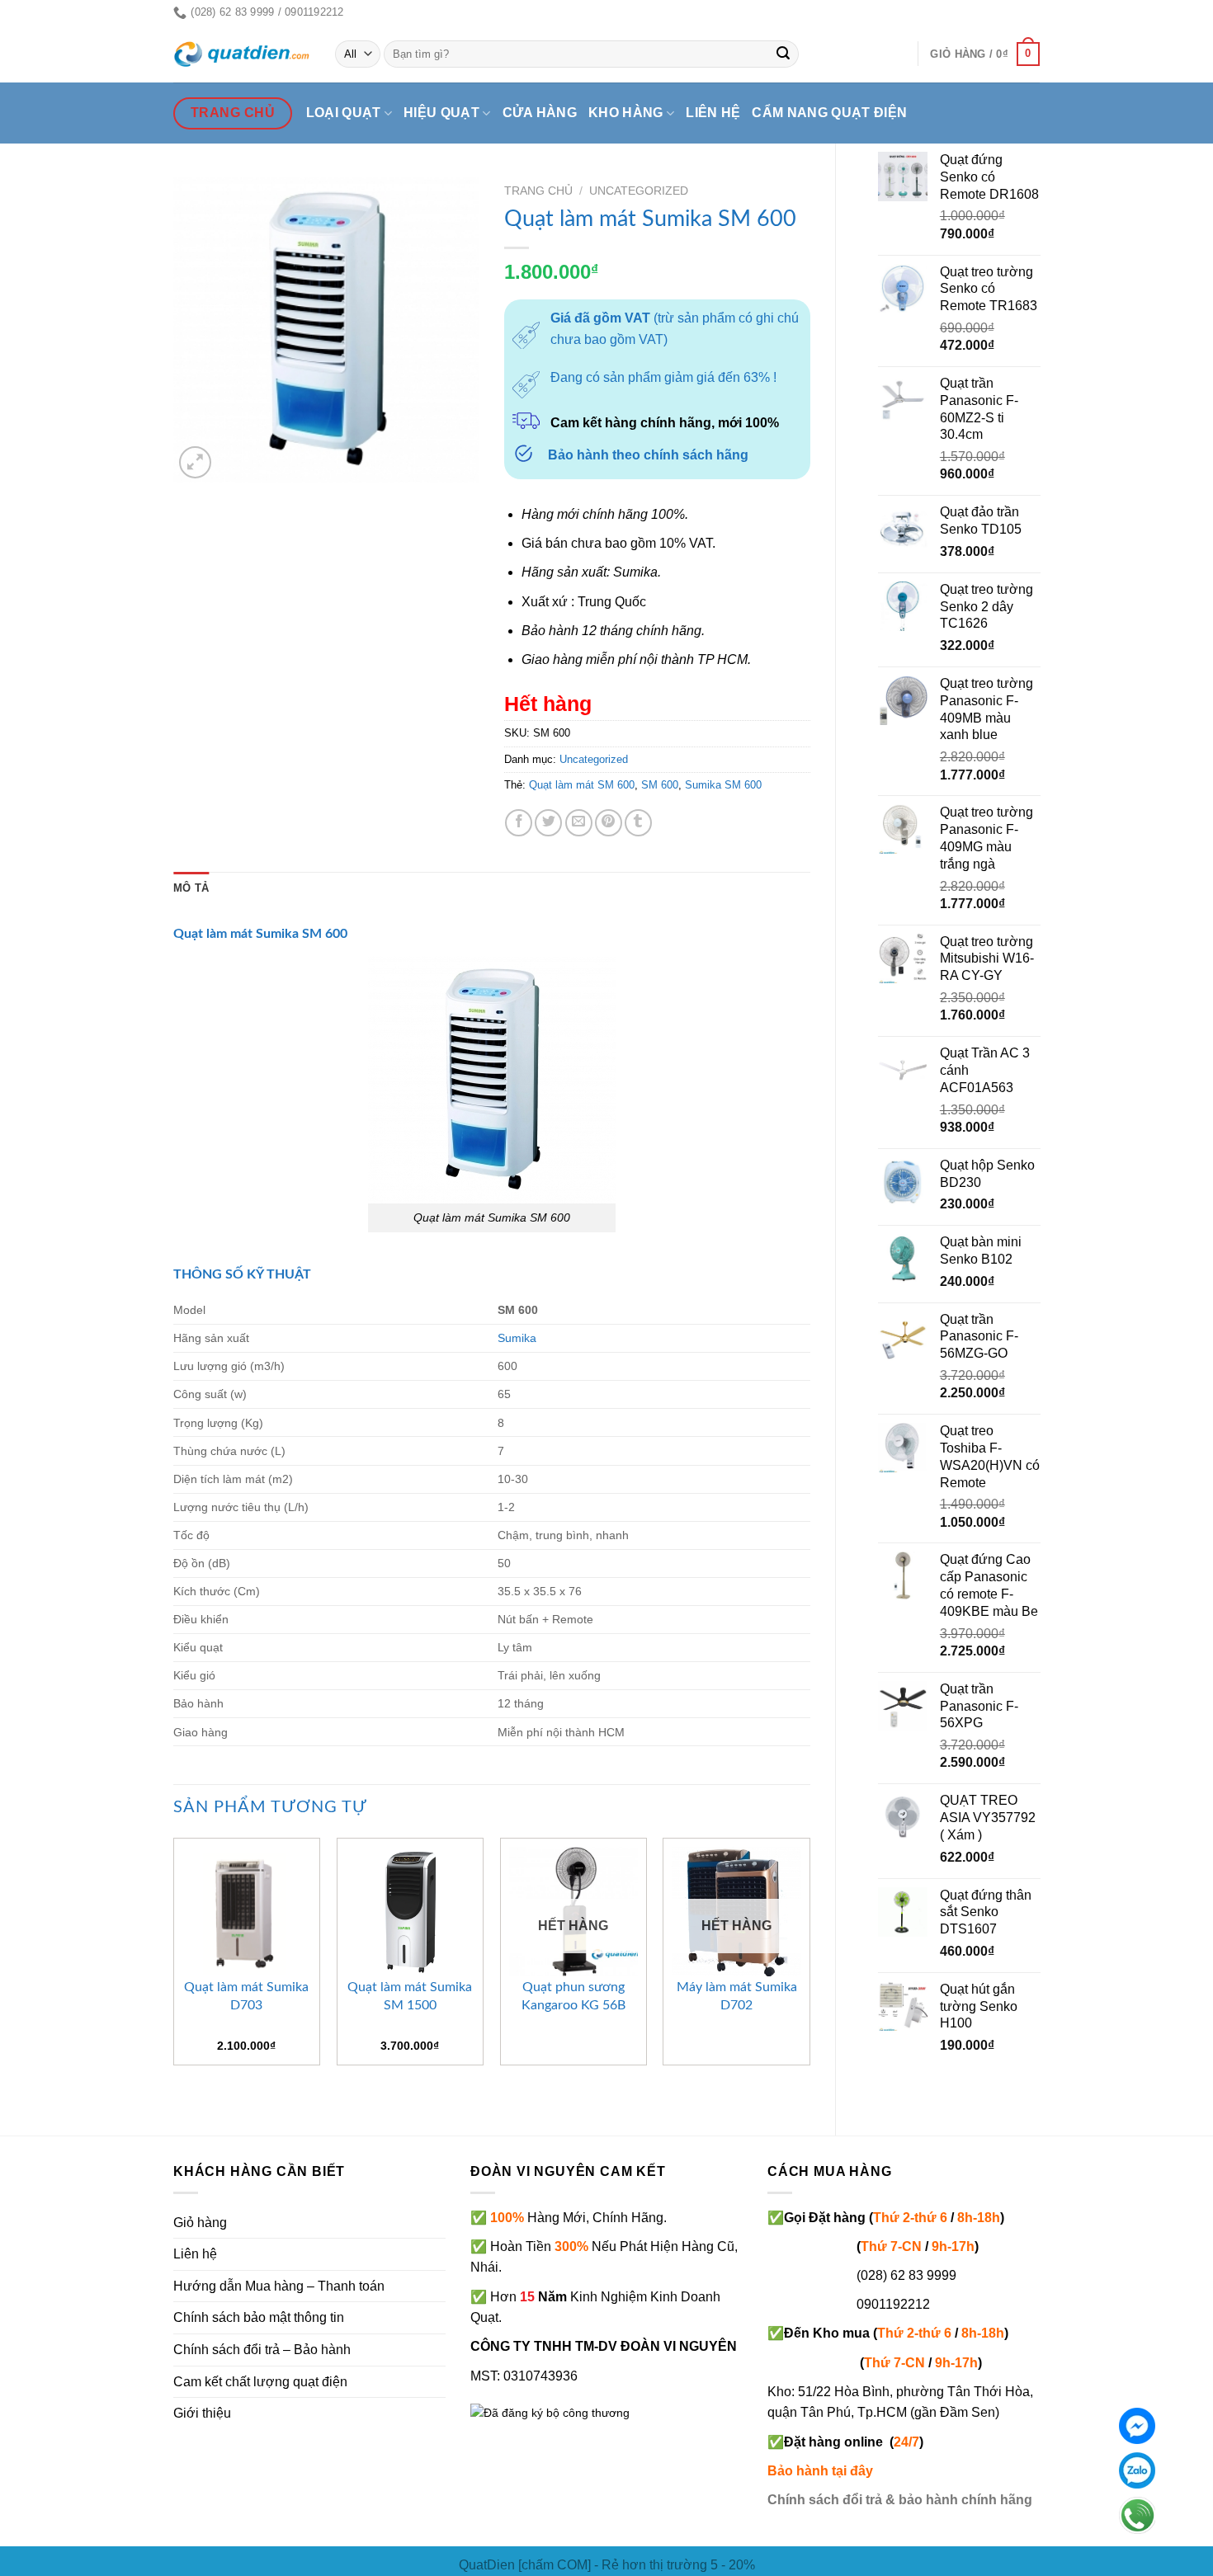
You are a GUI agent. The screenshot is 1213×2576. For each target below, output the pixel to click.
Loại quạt (344, 113)
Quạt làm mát (213, 934)
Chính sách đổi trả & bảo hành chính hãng (900, 2500)
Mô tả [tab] (191, 888)
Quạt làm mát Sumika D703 (246, 1996)
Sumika (517, 1338)
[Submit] (784, 54)
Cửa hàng (540, 113)
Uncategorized (639, 191)
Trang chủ (538, 191)
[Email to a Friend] (579, 823)
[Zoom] (195, 462)
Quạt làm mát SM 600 (582, 785)
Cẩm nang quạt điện (829, 113)
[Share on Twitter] (548, 823)
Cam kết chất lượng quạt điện (260, 2382)
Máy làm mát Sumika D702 (737, 1996)
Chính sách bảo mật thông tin (259, 2317)
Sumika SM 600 (723, 785)
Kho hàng (626, 113)
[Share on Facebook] (519, 823)
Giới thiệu (202, 2413)
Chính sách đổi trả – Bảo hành (262, 2350)
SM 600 (660, 785)
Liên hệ (713, 113)
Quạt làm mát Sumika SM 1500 (410, 1996)
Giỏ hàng (200, 2223)
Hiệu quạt (441, 113)
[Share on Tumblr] (638, 823)
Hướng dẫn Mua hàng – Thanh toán (279, 2286)
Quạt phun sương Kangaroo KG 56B (573, 1996)
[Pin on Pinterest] (609, 823)
